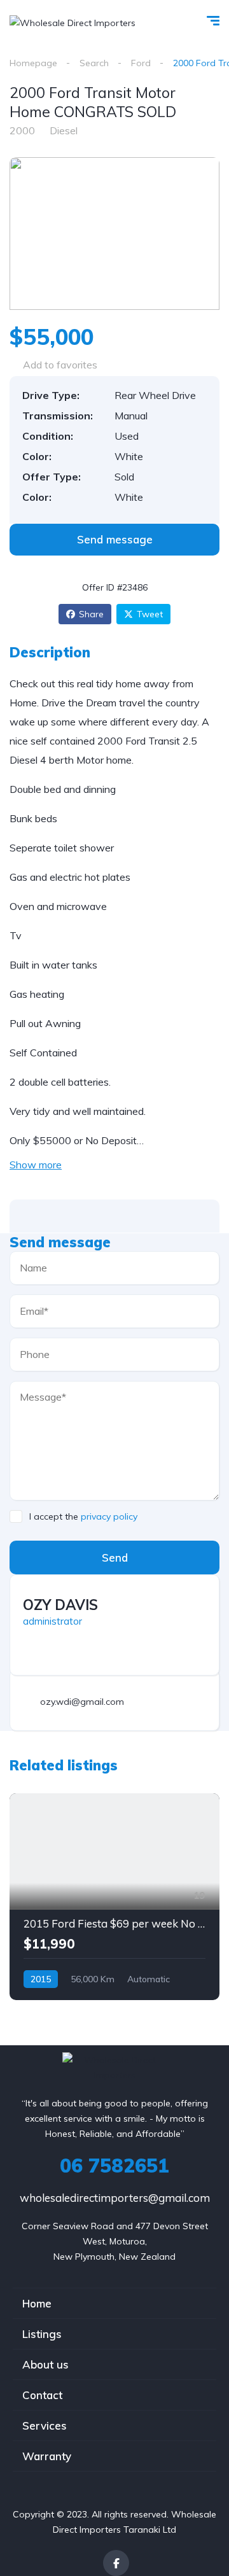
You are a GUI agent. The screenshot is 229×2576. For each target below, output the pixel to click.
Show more (36, 1165)
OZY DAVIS (60, 1605)
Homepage (33, 63)
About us (45, 2364)
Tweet (150, 614)
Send (115, 1557)
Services (45, 2425)
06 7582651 (114, 2166)
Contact (42, 2395)
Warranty (47, 2456)
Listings (42, 2334)
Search (94, 63)
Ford (141, 63)
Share (91, 614)
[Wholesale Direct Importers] (73, 22)
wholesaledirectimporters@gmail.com (115, 2198)
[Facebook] (116, 2563)
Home (37, 2303)
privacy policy (109, 1516)
